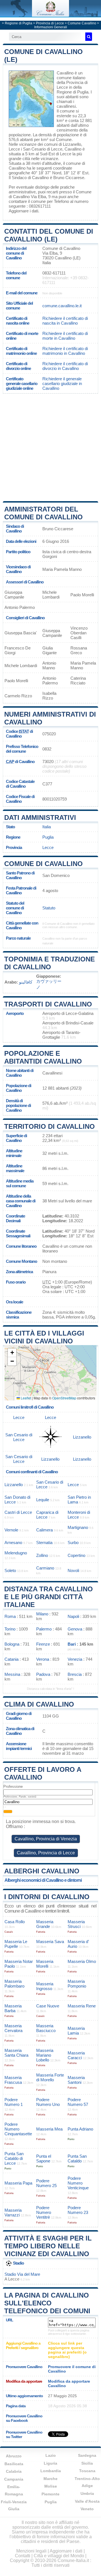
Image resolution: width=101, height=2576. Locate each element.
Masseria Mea (49, 2129)
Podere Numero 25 (46, 2183)
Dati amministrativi (40, 817)
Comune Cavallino (82, 23)
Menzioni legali (31, 2551)
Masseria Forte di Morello (50, 2077)
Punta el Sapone (44, 2159)
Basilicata (14, 2464)
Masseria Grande (45, 1924)
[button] (12, 1353)
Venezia (75, 1659)
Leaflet (26, 1398)
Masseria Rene (82, 2006)
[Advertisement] (50, 447)
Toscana (87, 2471)
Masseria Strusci (76, 1924)
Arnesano (13, 1542)
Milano (42, 1614)
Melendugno (16, 1553)
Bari (72, 1644)
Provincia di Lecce (50, 23)
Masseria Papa (18, 2183)
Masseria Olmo (82, 1961)
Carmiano (45, 1568)
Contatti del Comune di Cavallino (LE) (49, 235)
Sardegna (87, 2455)
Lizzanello (72, 144)
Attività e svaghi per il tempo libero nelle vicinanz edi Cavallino (48, 2246)
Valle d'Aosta (87, 2501)
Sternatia (44, 1542)
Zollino (42, 1555)
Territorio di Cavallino (50, 1126)
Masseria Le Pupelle (16, 1944)
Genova (75, 1629)
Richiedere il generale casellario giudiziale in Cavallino (62, 383)
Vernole (11, 1530)
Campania (14, 2479)
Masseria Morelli (45, 1964)
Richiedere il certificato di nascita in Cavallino (65, 321)
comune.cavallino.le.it (62, 306)
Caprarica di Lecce (47, 1515)
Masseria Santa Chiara (16, 2053)
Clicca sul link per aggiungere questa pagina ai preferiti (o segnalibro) (67, 2350)
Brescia (75, 1674)
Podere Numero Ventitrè (44, 2212)
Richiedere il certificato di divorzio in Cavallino (65, 366)
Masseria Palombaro (14, 1984)
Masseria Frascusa (13, 2080)
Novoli (73, 1570)
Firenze (43, 1644)
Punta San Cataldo (77, 2159)
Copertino (76, 1555)
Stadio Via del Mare (22, 2274)
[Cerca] (89, 37)
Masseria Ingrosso (45, 1986)
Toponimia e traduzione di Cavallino (50, 963)
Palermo (44, 1629)
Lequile (43, 1500)
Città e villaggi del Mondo (59, 2556)
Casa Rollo (15, 1922)
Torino (10, 1629)
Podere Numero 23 (78, 2210)
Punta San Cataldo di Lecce (14, 2158)
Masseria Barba (13, 2008)
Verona (43, 1659)
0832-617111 (54, 273)
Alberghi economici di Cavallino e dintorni (43, 1880)
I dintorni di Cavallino (47, 1897)
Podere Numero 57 (78, 2102)
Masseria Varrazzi (13, 2213)
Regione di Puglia (19, 23)
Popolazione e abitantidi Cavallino (43, 1057)
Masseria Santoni (76, 2080)
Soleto (10, 1570)
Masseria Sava (50, 1942)
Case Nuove (48, 2006)
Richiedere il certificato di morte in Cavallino (65, 336)
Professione (13, 1786)
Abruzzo (14, 2456)
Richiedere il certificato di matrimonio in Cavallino (65, 351)
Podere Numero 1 (14, 2102)
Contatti (23, 2556)
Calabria (14, 2471)
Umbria (87, 2493)
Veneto (87, 2509)
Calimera (44, 1530)
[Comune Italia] (50, 15)
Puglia (48, 837)
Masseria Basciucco (46, 2028)
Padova (43, 1674)
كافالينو (26, 982)
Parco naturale (18, 938)
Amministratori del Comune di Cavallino (43, 513)
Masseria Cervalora (13, 2028)
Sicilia (87, 2463)
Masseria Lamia (76, 2031)
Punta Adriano (80, 2129)
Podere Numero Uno (48, 2102)
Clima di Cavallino (39, 1704)
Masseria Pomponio (77, 1984)
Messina (12, 1674)
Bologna (12, 1644)
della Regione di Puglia (73, 90)
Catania (12, 1659)
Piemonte (50, 2494)
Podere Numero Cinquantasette (18, 2129)
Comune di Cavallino (43, 864)
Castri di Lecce (18, 1512)
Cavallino (65, 73)
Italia (47, 827)
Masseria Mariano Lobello (45, 2055)
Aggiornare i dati (23, 211)
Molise (51, 2486)
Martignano (78, 1527)
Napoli (73, 1616)
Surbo (73, 1542)
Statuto (49, 908)
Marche (50, 2479)
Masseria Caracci (76, 2055)
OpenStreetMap (64, 1398)
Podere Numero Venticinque (78, 2183)
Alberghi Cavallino (42, 1871)
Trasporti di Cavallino (48, 1004)
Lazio (51, 2455)
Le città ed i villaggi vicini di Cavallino (44, 1337)
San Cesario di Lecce (43, 149)
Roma (10, 1616)
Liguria (50, 2463)
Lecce (14, 149)
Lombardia (51, 2471)
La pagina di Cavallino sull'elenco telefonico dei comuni (47, 2303)
